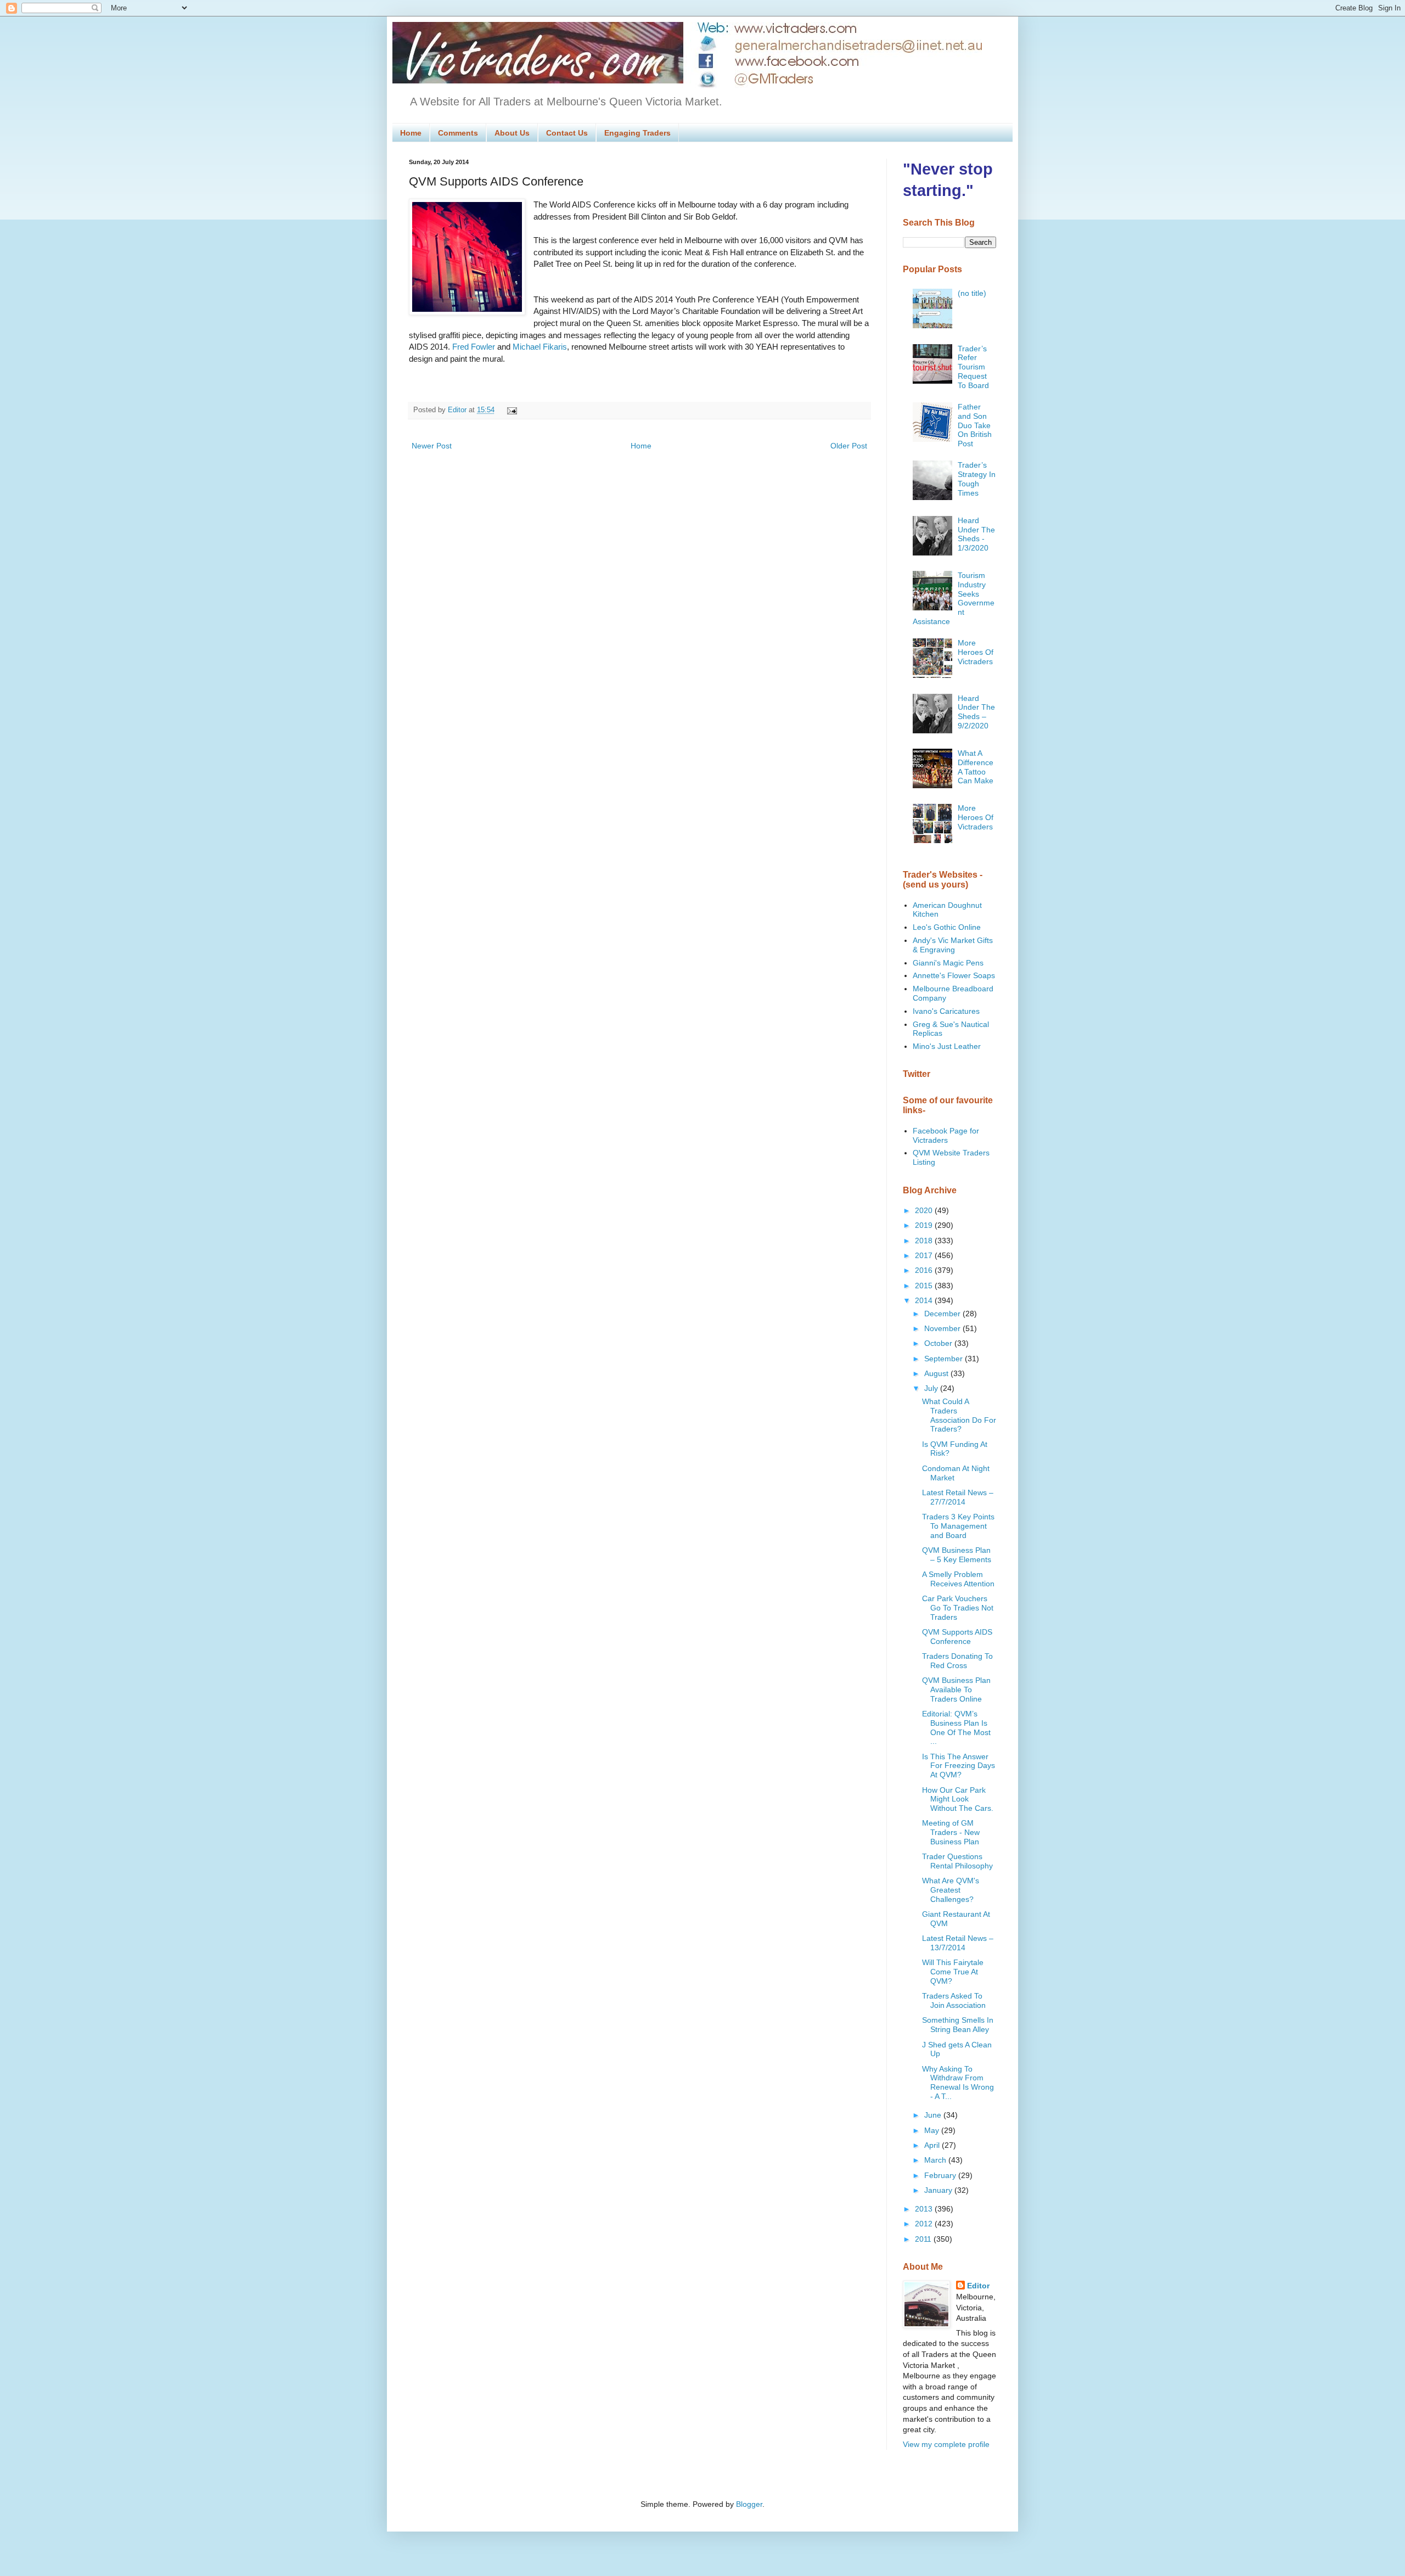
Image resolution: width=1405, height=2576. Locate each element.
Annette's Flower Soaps (954, 975)
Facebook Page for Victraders (946, 1135)
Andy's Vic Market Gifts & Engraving (953, 945)
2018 (925, 1241)
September (945, 1359)
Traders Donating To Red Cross (957, 1661)
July (932, 1388)
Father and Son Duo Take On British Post (975, 425)
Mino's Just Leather (947, 1046)
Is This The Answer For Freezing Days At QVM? (959, 1766)
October (939, 1343)
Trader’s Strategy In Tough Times (977, 479)
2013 (925, 2209)
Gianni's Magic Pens (948, 963)
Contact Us (567, 133)
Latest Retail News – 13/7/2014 (958, 1943)
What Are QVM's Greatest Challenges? (951, 1890)
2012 (925, 2224)
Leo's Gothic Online (947, 927)
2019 (925, 1225)
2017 (925, 1255)
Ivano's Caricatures (946, 1011)
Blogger (749, 2504)
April (933, 2145)
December (943, 1314)
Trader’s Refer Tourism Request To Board (973, 367)
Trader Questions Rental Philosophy (957, 1861)
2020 (925, 1210)
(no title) (972, 293)
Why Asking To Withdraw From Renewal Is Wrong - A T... (958, 2083)
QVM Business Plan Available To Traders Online (956, 1690)
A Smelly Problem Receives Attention (958, 1579)
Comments (458, 133)
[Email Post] (510, 410)
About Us (512, 133)
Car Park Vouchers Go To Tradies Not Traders (958, 1608)
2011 (924, 2239)
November (943, 1328)
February (941, 2175)
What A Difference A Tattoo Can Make (976, 767)
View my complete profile (946, 2444)
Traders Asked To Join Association (954, 2000)
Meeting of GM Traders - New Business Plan (951, 1832)
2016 (925, 1270)
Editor (978, 2286)
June (934, 2115)
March (936, 2160)
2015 (925, 1286)
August (937, 1373)
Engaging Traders (637, 133)
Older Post (849, 446)
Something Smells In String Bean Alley (958, 2025)
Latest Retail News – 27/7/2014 (958, 1497)
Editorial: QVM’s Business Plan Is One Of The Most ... (956, 1727)
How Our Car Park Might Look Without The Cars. (958, 1799)
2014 (925, 1300)
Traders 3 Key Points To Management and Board (958, 1526)
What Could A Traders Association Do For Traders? (959, 1415)
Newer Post (432, 446)
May (933, 2130)
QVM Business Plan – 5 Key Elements (957, 1555)
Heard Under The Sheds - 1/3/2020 (976, 534)
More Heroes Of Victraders (976, 652)
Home (411, 133)
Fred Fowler (474, 347)
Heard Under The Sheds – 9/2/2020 (976, 712)
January (939, 2190)
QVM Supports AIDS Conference (957, 1637)
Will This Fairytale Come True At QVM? (953, 1972)
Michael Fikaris (540, 347)
